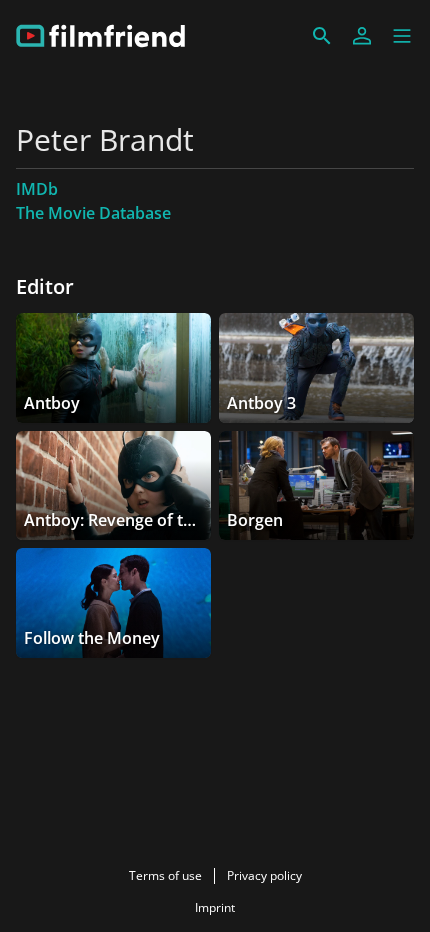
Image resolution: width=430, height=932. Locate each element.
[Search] (322, 36)
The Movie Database (93, 213)
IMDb (37, 189)
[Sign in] (362, 36)
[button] (402, 36)
